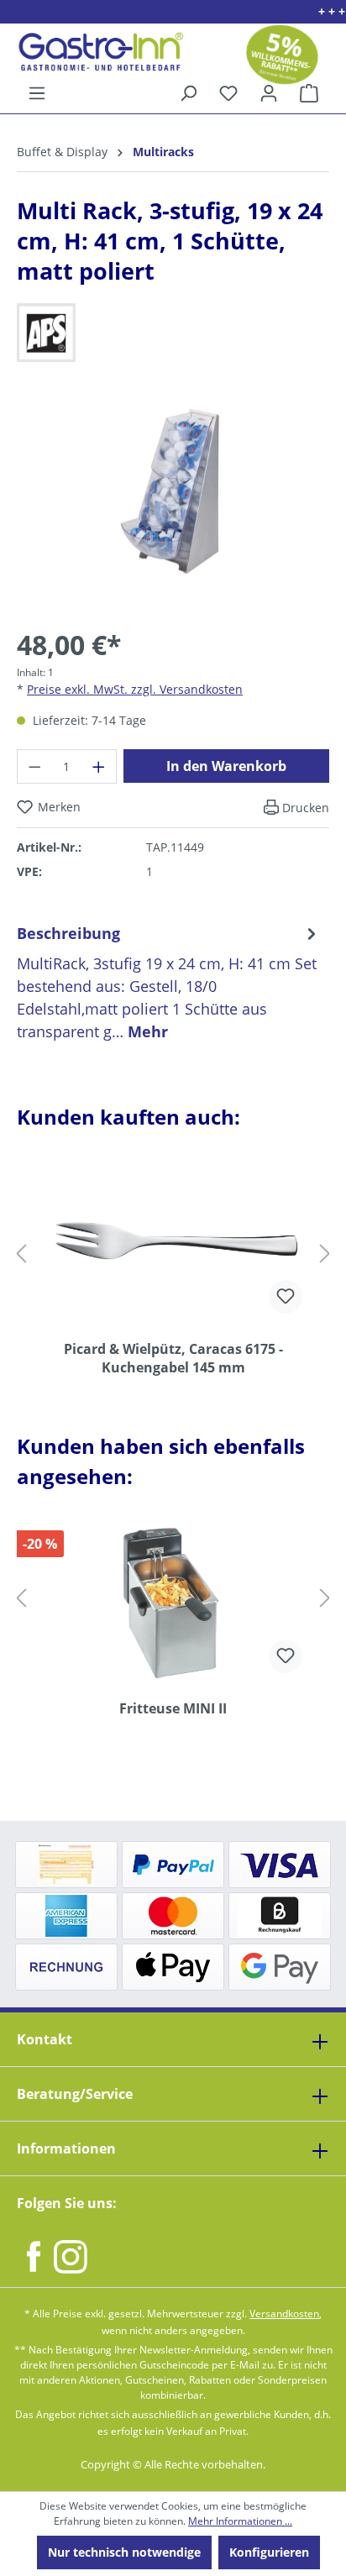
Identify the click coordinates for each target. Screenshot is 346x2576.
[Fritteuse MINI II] (173, 1603)
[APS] (173, 333)
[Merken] (286, 1297)
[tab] (169, 982)
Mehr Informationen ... (240, 2521)
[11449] (173, 490)
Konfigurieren (269, 2552)
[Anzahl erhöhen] (99, 766)
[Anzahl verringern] (34, 766)
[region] (173, 504)
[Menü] (37, 93)
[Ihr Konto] (269, 93)
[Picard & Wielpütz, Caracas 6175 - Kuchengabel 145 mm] (173, 1243)
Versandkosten (284, 2314)
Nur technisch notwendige (124, 2552)
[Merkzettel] (228, 93)
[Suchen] (188, 93)
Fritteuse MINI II (173, 1708)
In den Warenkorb (226, 766)
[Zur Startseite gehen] (94, 52)
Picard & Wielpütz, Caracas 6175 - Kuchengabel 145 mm (173, 1358)
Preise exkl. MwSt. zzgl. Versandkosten (135, 689)
